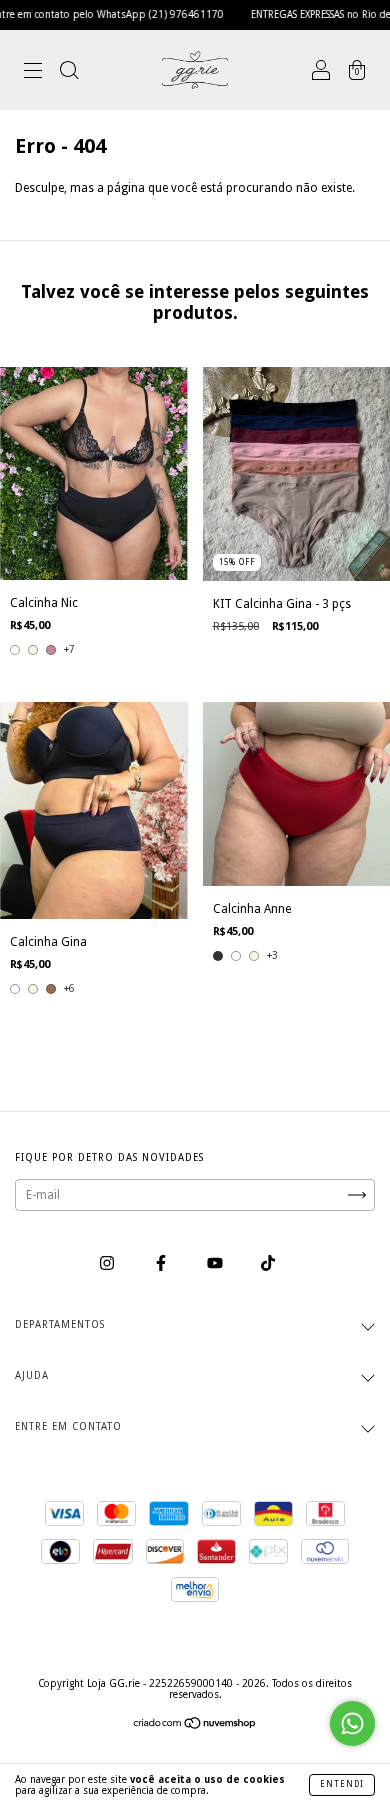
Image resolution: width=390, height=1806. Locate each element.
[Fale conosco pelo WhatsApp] (352, 1723)
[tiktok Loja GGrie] (268, 1263)
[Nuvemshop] (195, 1726)
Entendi (342, 1784)
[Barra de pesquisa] (69, 73)
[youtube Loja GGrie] (216, 1263)
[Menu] (33, 73)
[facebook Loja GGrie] (162, 1263)
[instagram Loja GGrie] (108, 1263)
